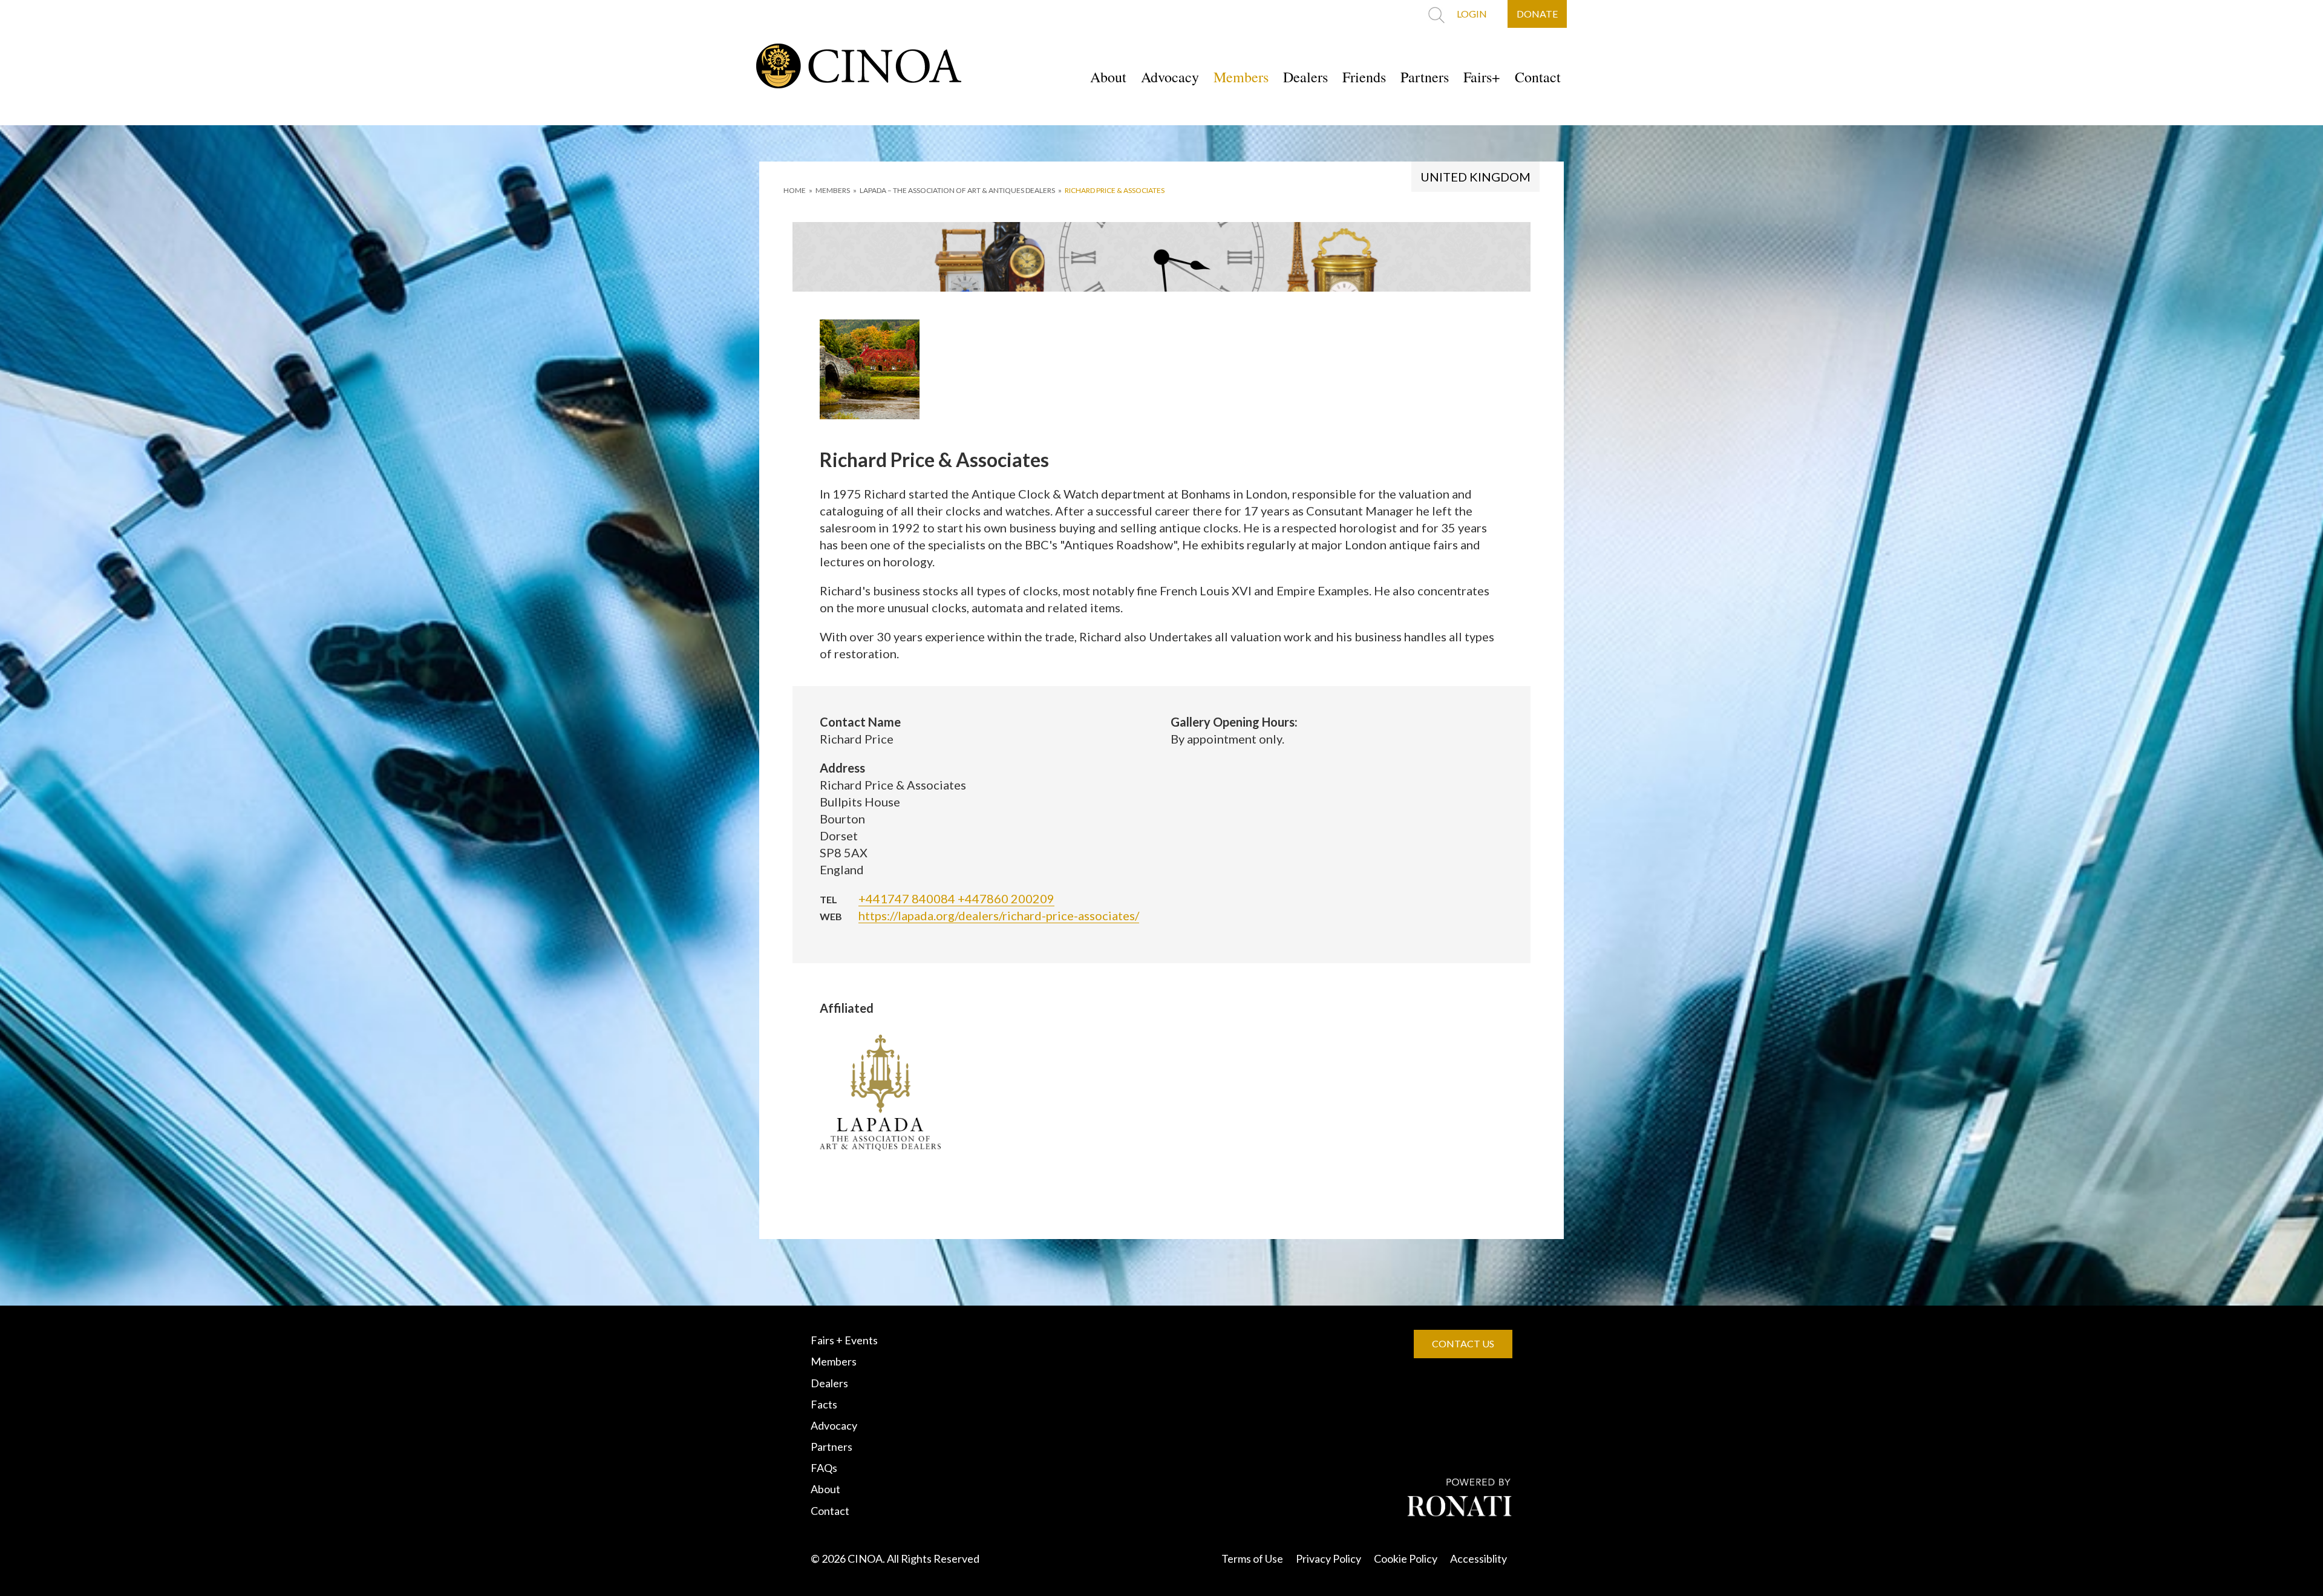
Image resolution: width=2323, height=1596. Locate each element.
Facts (824, 1404)
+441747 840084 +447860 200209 (956, 898)
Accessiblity (1478, 1558)
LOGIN (1472, 14)
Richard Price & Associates (1115, 190)
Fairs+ (1482, 77)
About (1108, 77)
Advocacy (1170, 77)
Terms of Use (1252, 1558)
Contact (1538, 77)
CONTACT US (1463, 1343)
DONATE (1537, 14)
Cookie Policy (1406, 1558)
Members (1241, 77)
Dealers (1305, 77)
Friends (1364, 77)
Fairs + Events (844, 1340)
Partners (1425, 77)
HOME (795, 190)
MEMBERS (833, 190)
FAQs (824, 1468)
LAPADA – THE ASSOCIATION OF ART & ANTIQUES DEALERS (957, 190)
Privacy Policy (1328, 1558)
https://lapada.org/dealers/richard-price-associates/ (999, 915)
